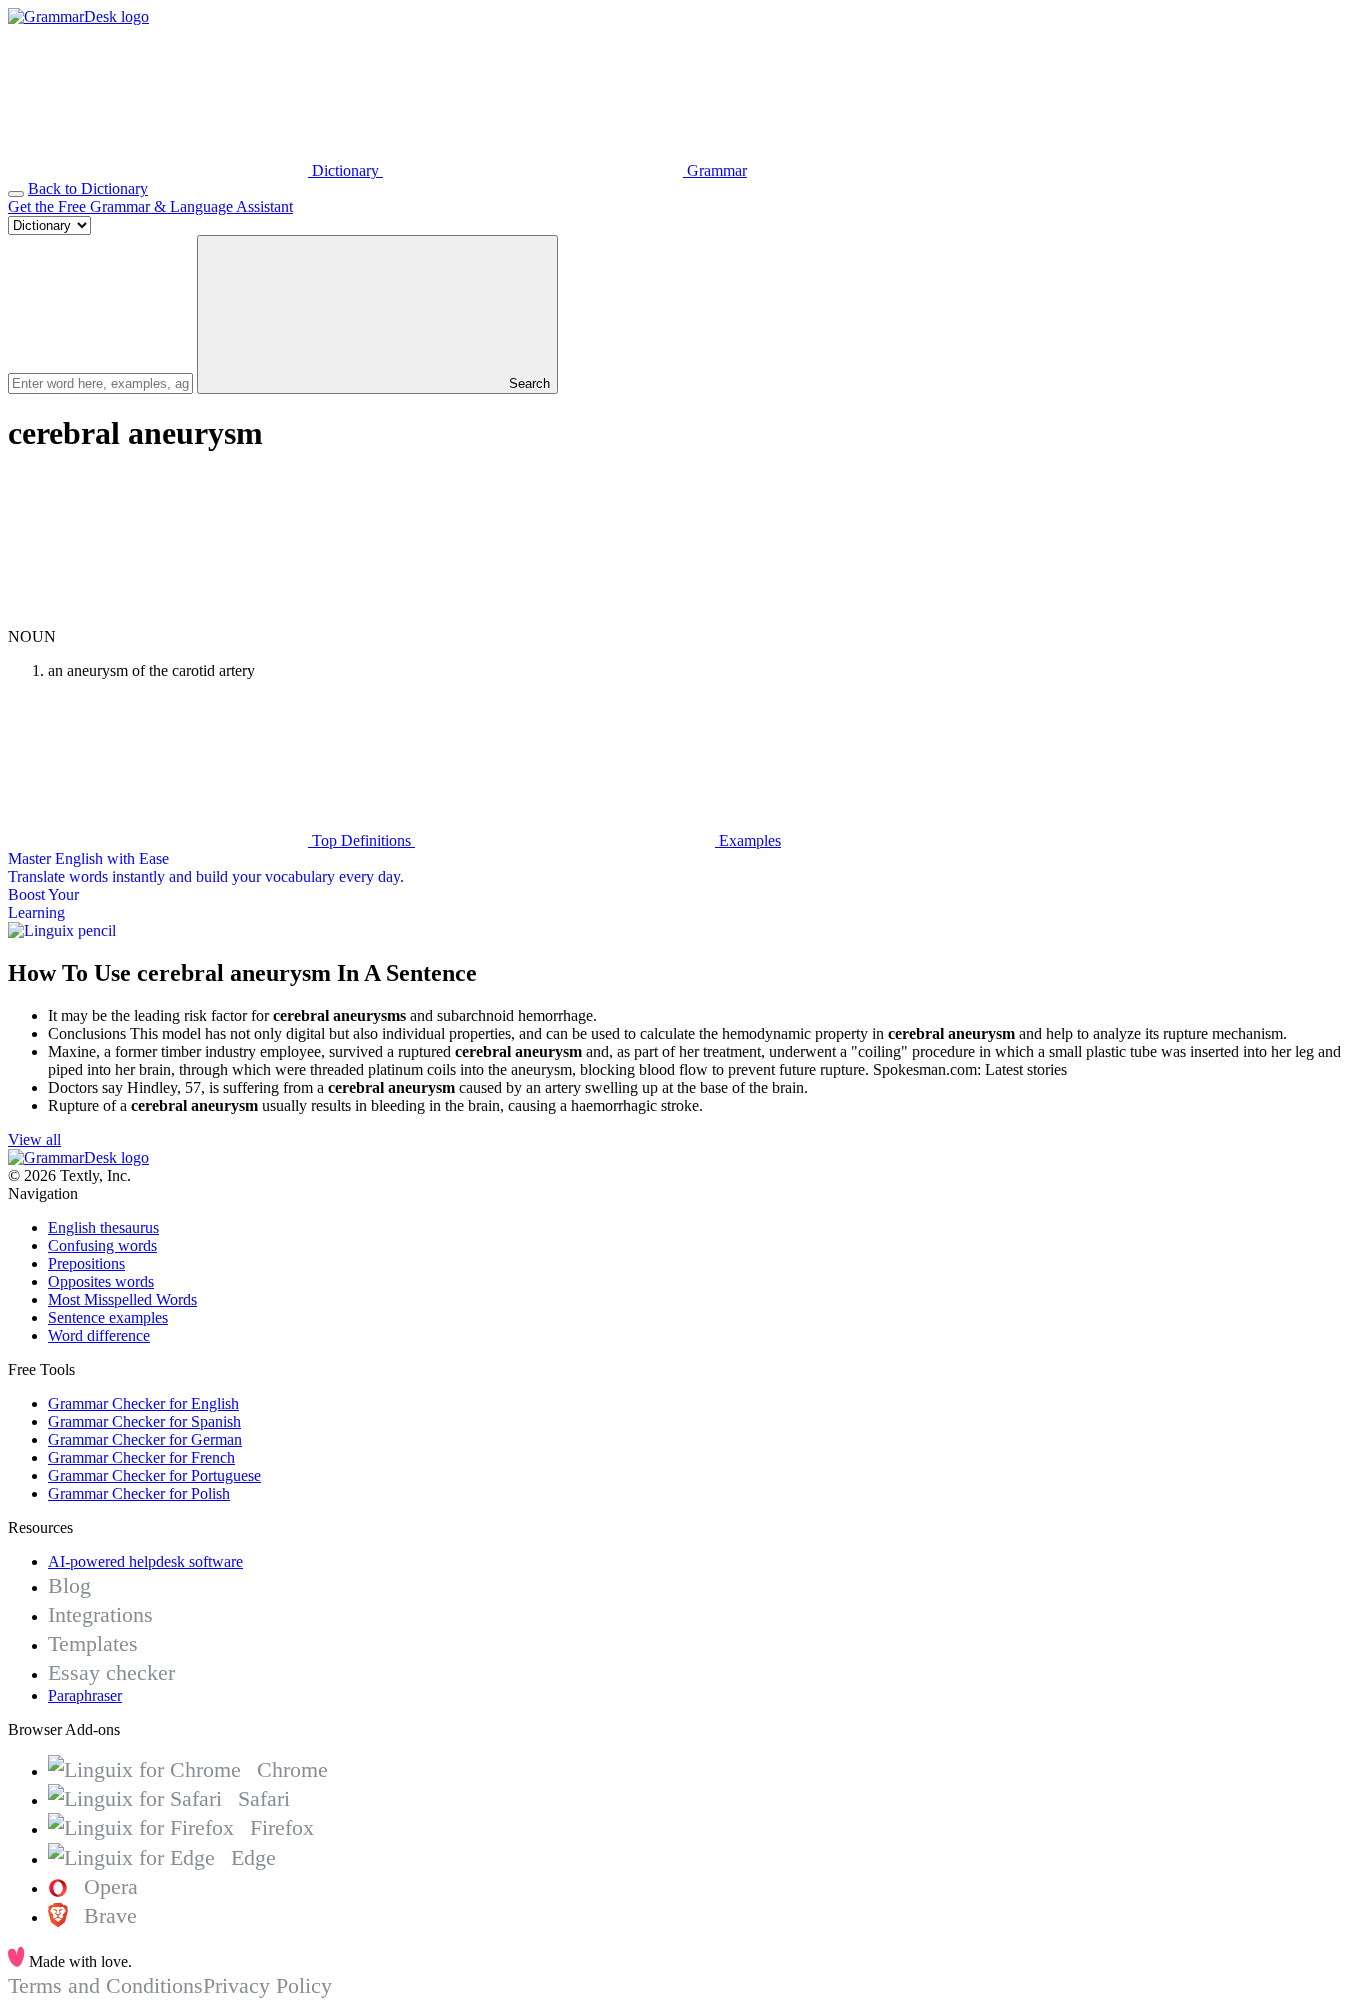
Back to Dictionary (88, 188)
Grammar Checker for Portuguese (154, 1475)
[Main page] (78, 16)
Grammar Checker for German (145, 1439)
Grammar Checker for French (141, 1457)
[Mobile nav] (16, 194)
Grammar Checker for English (143, 1403)
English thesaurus (103, 1227)
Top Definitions (361, 840)
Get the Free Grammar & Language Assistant (150, 206)
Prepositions (86, 1263)
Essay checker (111, 1672)
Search (527, 383)
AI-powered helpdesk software (145, 1561)
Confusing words (102, 1245)
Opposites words (101, 1281)
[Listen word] (158, 618)
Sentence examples (108, 1317)
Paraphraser (85, 1695)
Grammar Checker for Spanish (144, 1421)
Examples (748, 840)
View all (34, 1139)
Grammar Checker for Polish (139, 1493)
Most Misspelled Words (122, 1299)
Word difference (99, 1335)
